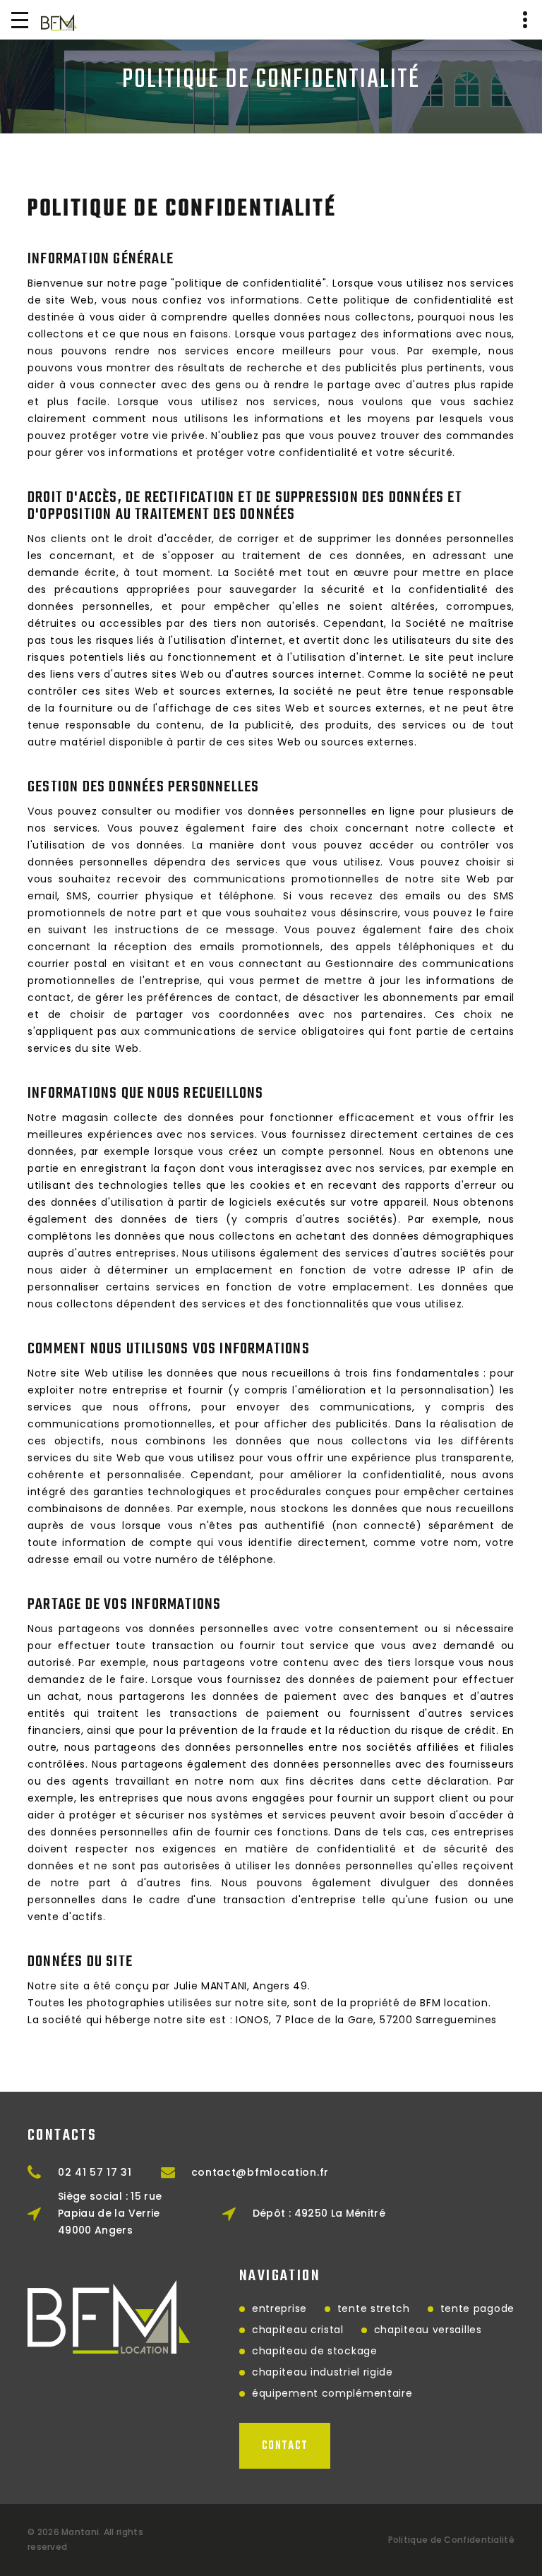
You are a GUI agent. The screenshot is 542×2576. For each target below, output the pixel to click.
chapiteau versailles (428, 2330)
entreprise (279, 2308)
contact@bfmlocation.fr (260, 2172)
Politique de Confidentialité (451, 2540)
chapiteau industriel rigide (323, 2372)
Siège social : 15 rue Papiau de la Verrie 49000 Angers (110, 2213)
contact (285, 2446)
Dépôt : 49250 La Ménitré (319, 2213)
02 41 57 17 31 (95, 2172)
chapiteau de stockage (315, 2351)
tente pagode (477, 2308)
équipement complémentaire (332, 2393)
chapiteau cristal (298, 2330)
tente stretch (374, 2308)
